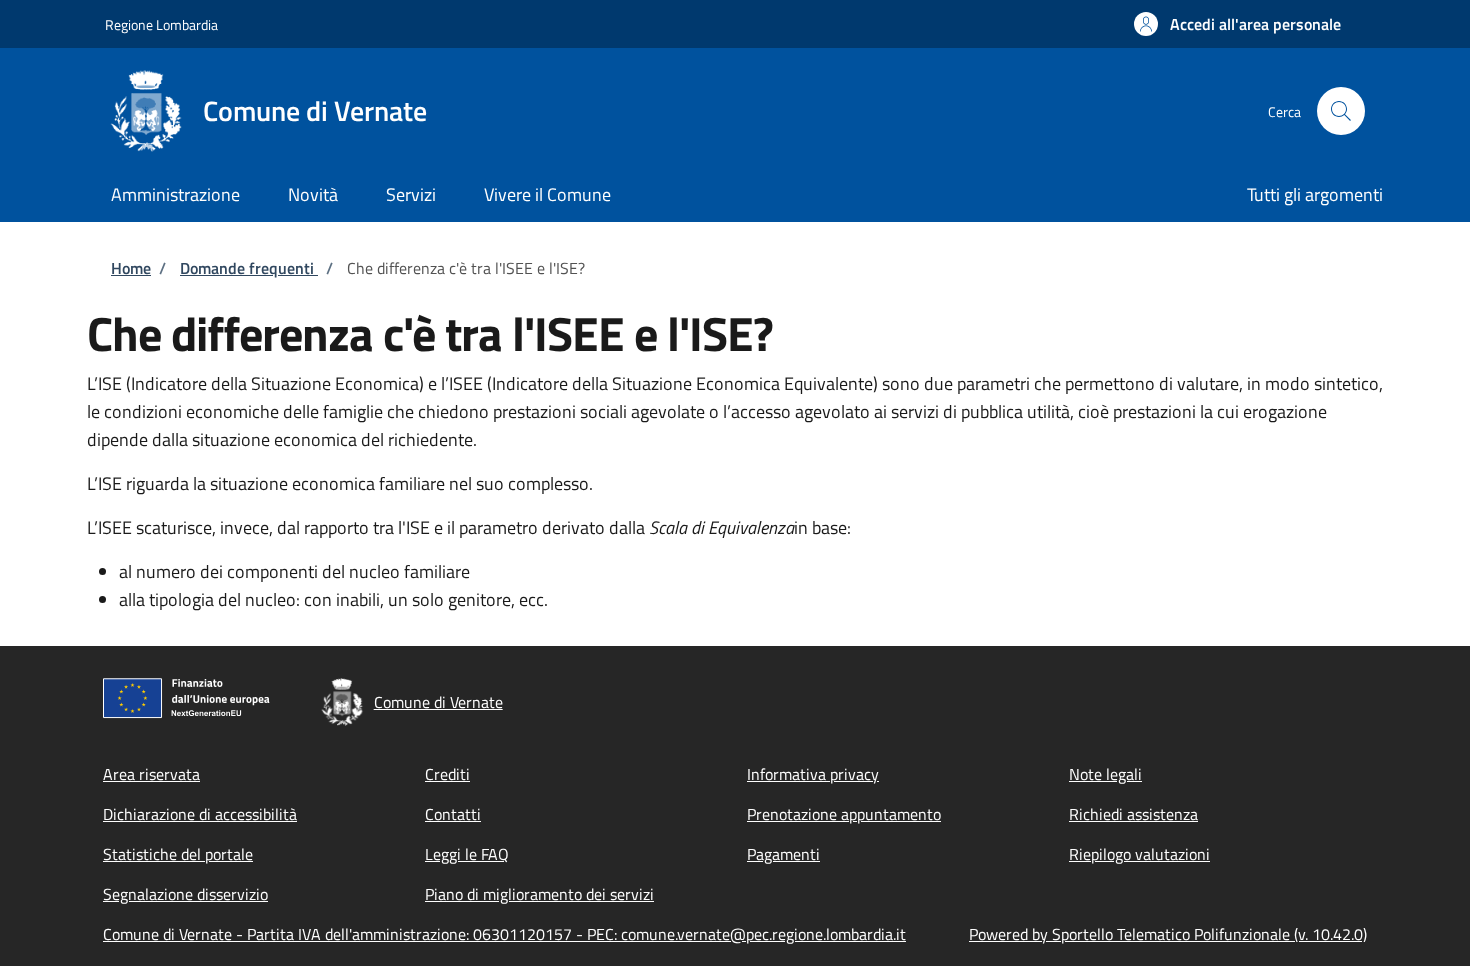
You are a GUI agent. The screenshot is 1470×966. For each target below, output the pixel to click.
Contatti (453, 814)
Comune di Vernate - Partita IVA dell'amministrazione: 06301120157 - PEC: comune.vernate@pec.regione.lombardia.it (504, 934)
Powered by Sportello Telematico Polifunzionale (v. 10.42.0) (1168, 934)
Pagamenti (783, 854)
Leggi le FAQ (467, 854)
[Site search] (1341, 111)
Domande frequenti (249, 268)
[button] (1237, 24)
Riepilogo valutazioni (1139, 854)
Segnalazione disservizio (185, 894)
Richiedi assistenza (1133, 814)
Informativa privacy (813, 774)
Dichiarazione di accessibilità (200, 814)
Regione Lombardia (161, 24)
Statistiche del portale (178, 854)
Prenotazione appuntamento (844, 814)
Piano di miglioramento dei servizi (539, 894)
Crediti (447, 774)
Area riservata (151, 774)
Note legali (1105, 774)
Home (131, 268)
